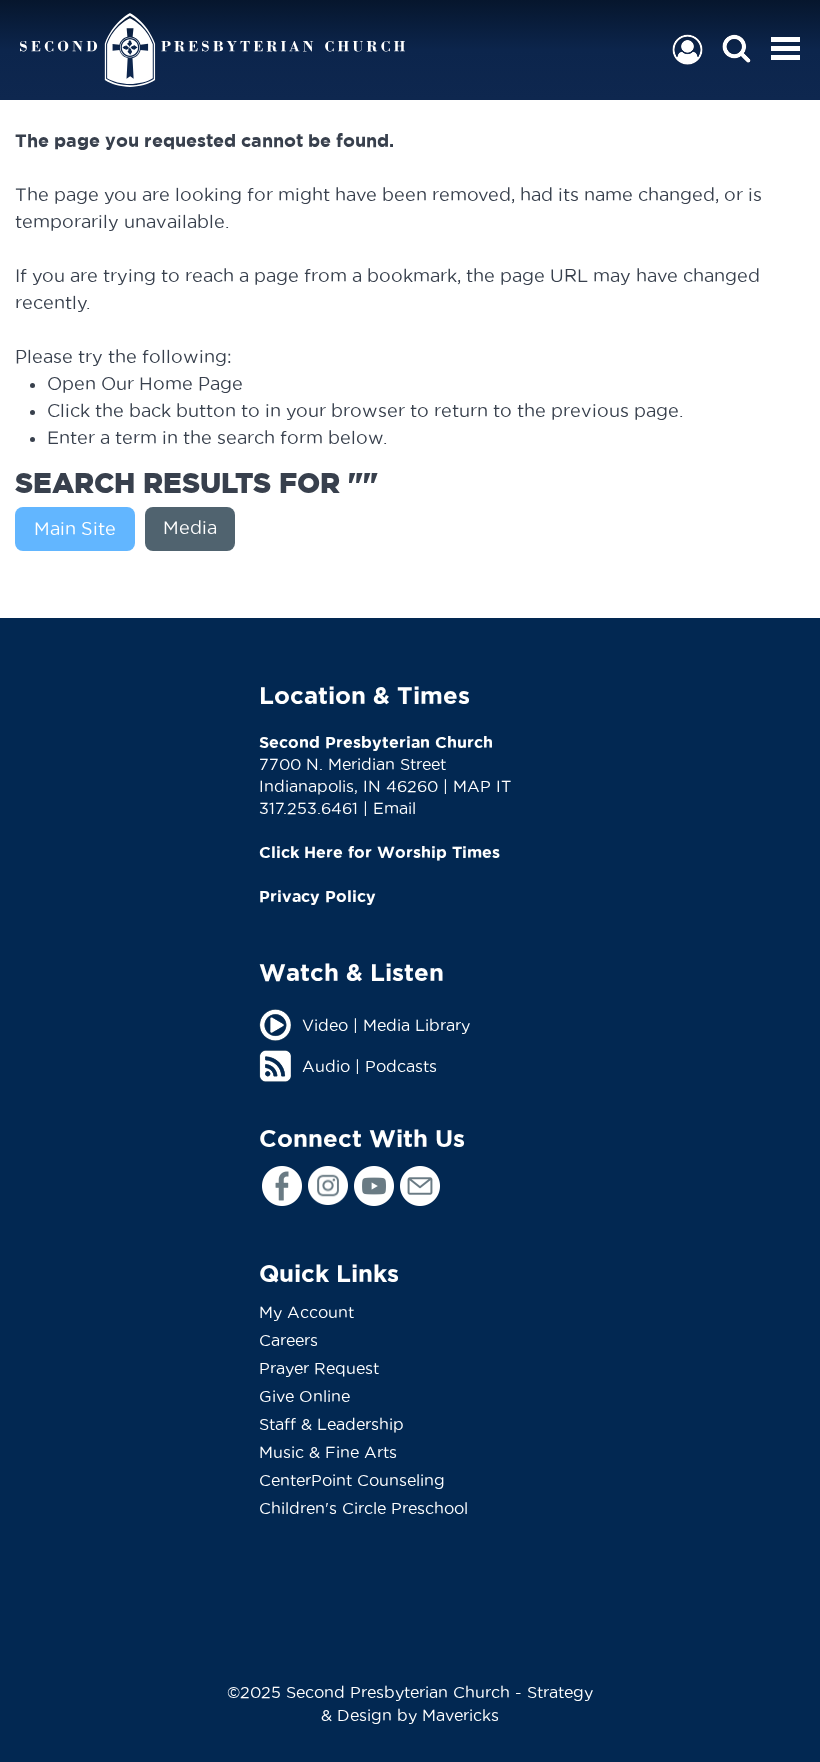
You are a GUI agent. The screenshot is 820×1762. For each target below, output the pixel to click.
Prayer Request (319, 1368)
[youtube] (374, 1186)
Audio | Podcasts (369, 1066)
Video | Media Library (386, 1025)
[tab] (80, 529)
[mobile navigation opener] (785, 48)
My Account (306, 1312)
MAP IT (482, 786)
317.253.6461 (308, 808)
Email (394, 808)
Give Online (304, 1396)
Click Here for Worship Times (379, 852)
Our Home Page (172, 383)
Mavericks (460, 1715)
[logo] (212, 50)
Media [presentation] (190, 527)
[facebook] (282, 1186)
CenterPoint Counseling (352, 1480)
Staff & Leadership (331, 1424)
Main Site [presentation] (75, 528)
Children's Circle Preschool (363, 1508)
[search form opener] (736, 49)
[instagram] (328, 1185)
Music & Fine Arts (328, 1452)
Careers (288, 1340)
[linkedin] (420, 1186)
